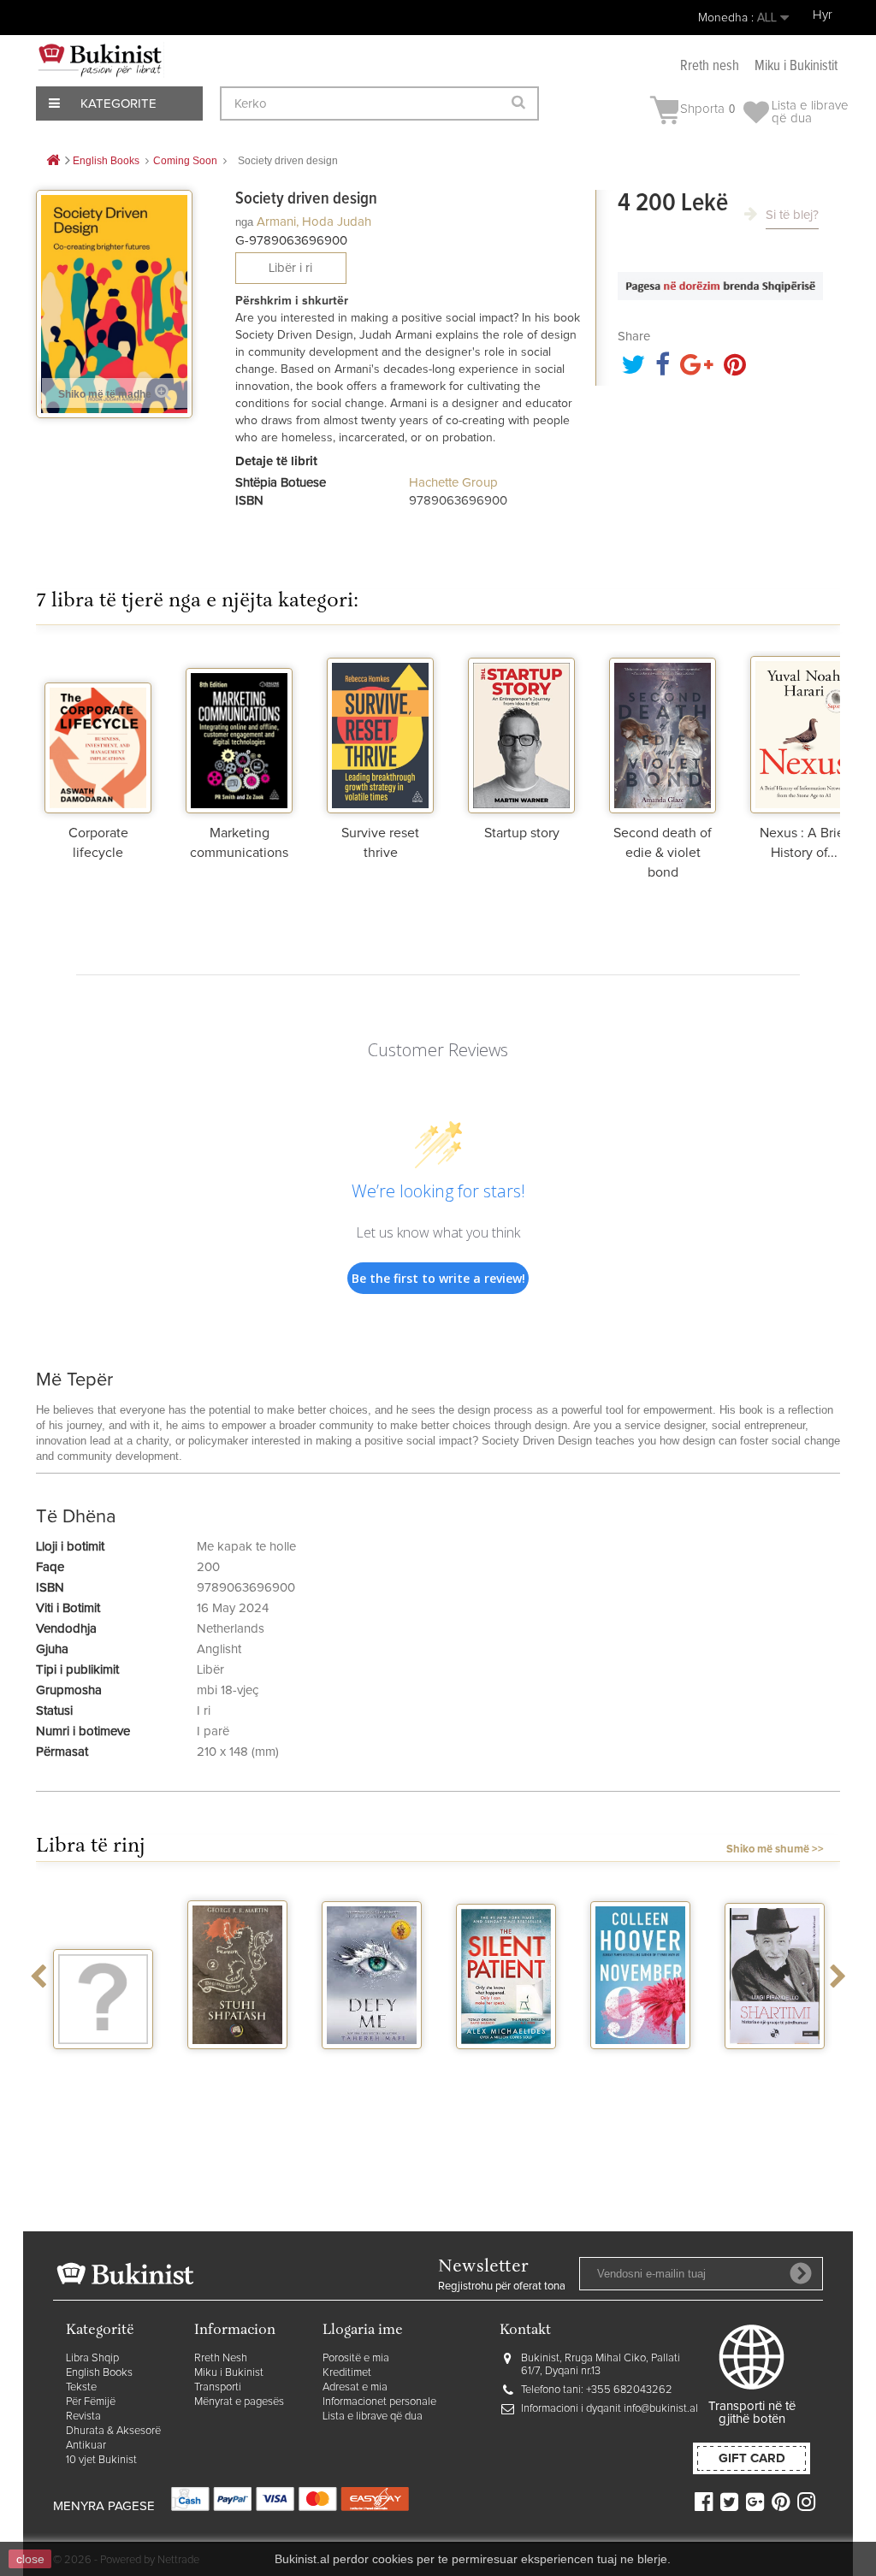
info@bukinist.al (661, 2409)
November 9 (641, 2065)
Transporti (218, 2387)
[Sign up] (801, 2273)
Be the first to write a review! (438, 1278)
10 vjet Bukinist (101, 2460)
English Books (99, 2373)
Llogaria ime (363, 2331)
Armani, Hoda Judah (314, 222)
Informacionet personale (379, 2402)
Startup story (522, 833)
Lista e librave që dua (373, 2416)
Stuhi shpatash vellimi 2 (238, 2071)
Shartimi (775, 2065)
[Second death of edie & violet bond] (663, 732)
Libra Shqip (92, 2358)
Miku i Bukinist (229, 2373)
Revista (83, 2416)
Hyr (823, 15)
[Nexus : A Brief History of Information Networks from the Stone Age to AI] (804, 732)
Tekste (81, 2387)
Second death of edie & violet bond (663, 853)
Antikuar (86, 2446)
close (30, 2559)
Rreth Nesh (221, 2358)
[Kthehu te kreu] (53, 161)
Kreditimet (347, 2373)
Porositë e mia (356, 2358)
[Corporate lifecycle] (98, 732)
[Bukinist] (100, 60)
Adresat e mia (355, 2387)
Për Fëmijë (91, 2402)
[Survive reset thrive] (380, 732)
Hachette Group (453, 483)
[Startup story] (521, 732)
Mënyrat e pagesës (239, 2402)
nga (244, 222)
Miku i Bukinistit (796, 66)
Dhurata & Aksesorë (113, 2431)
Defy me (372, 2065)
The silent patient (506, 2071)
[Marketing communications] (239, 732)
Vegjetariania (103, 2065)
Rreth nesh (710, 66)
